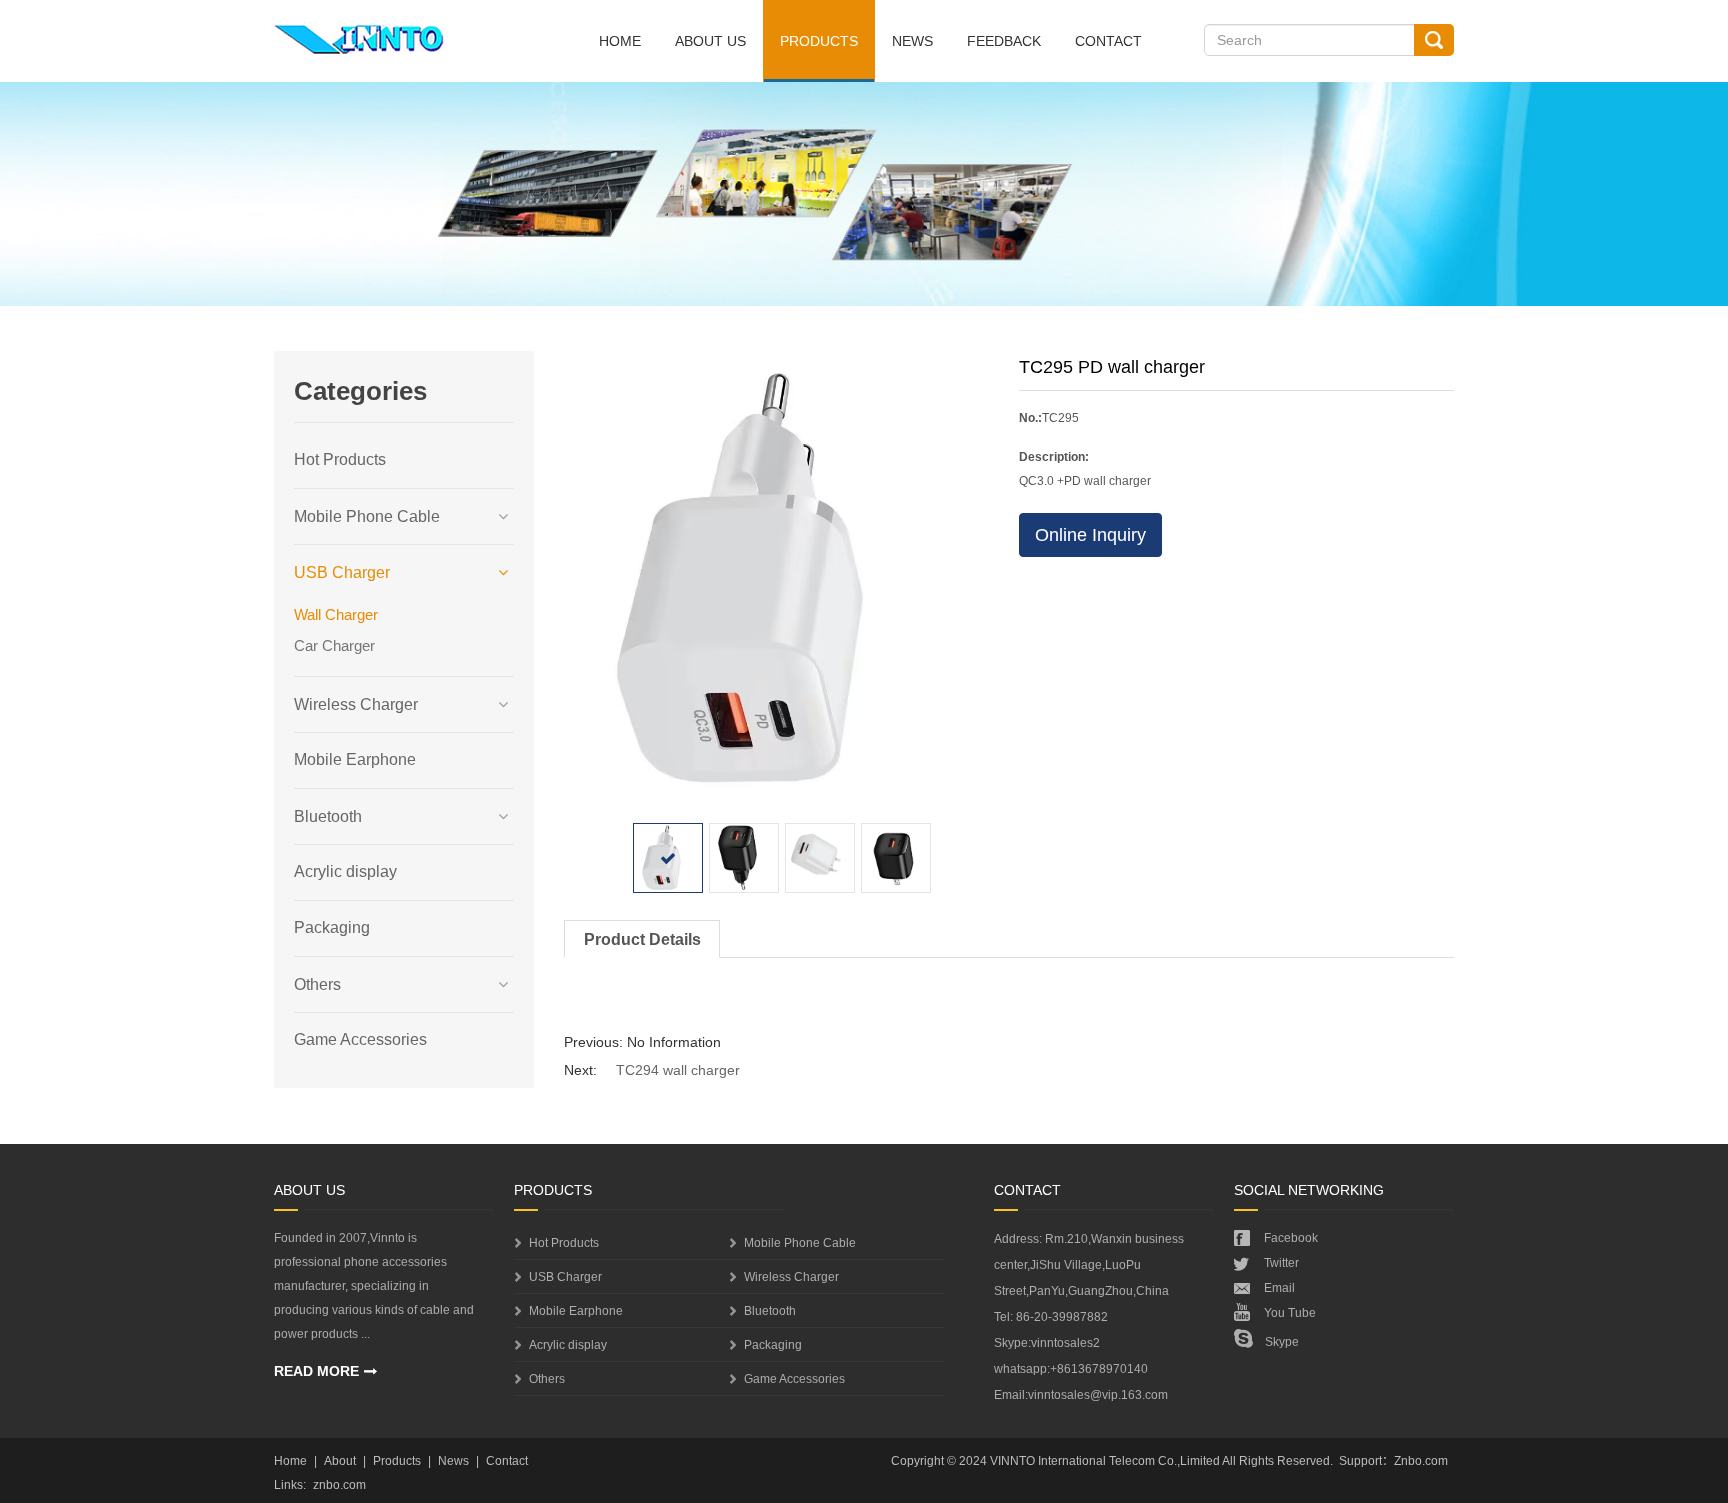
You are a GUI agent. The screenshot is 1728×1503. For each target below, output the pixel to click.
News (912, 41)
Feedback (1004, 41)
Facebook (1291, 1238)
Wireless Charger (356, 704)
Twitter (1281, 1263)
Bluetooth (328, 816)
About (340, 1461)
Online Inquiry (1090, 535)
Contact (1108, 41)
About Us (710, 41)
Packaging (332, 927)
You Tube (1290, 1313)
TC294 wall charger (678, 1070)
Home (620, 41)
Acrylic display (345, 871)
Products (819, 41)
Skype (1282, 1342)
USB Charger (342, 572)
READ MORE (316, 1371)
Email (1279, 1288)
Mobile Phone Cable (367, 516)
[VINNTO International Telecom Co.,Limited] (359, 35)
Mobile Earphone (355, 759)
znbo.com (339, 1485)
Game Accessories (360, 1039)
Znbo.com (1421, 1461)
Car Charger (334, 645)
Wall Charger (336, 614)
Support (1360, 1461)
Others (317, 984)
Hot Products (340, 459)
